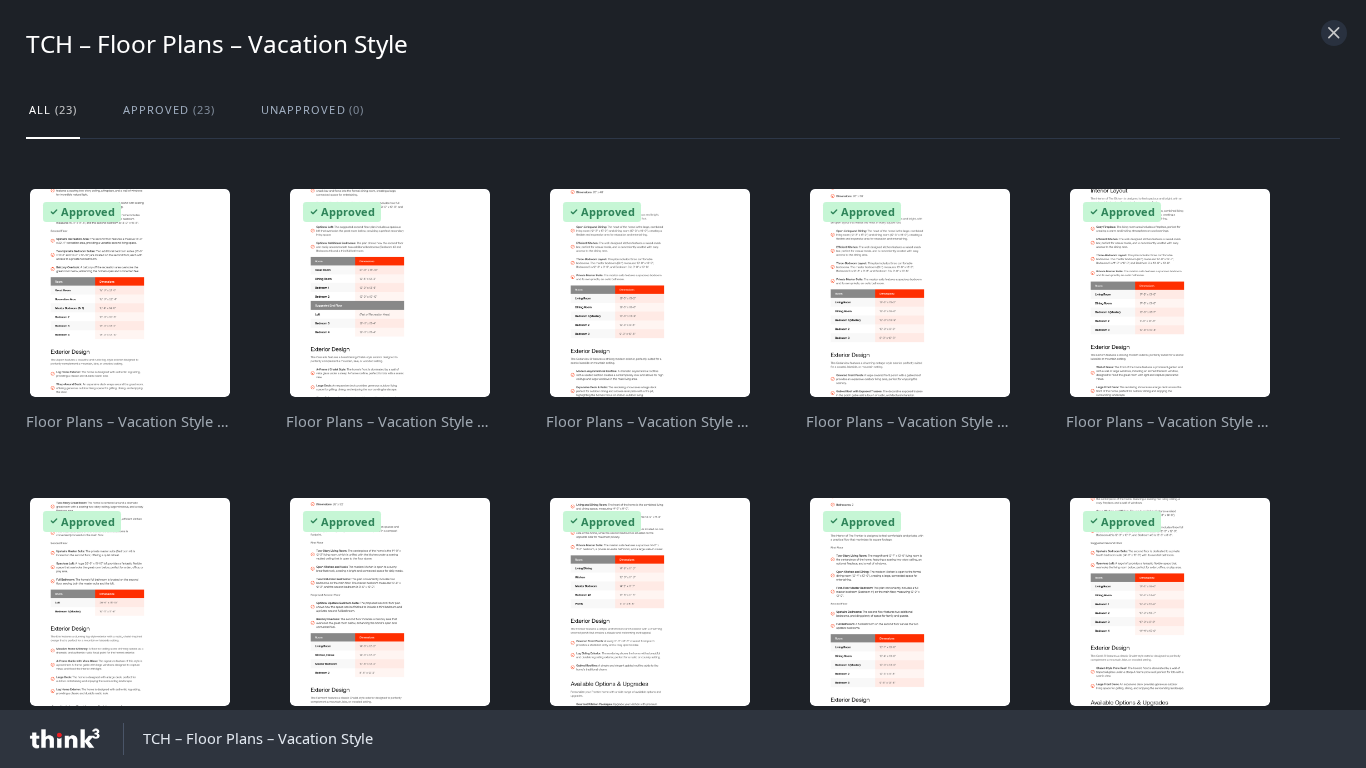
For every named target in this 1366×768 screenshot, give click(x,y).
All (53, 109)
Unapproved (313, 109)
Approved (169, 109)
